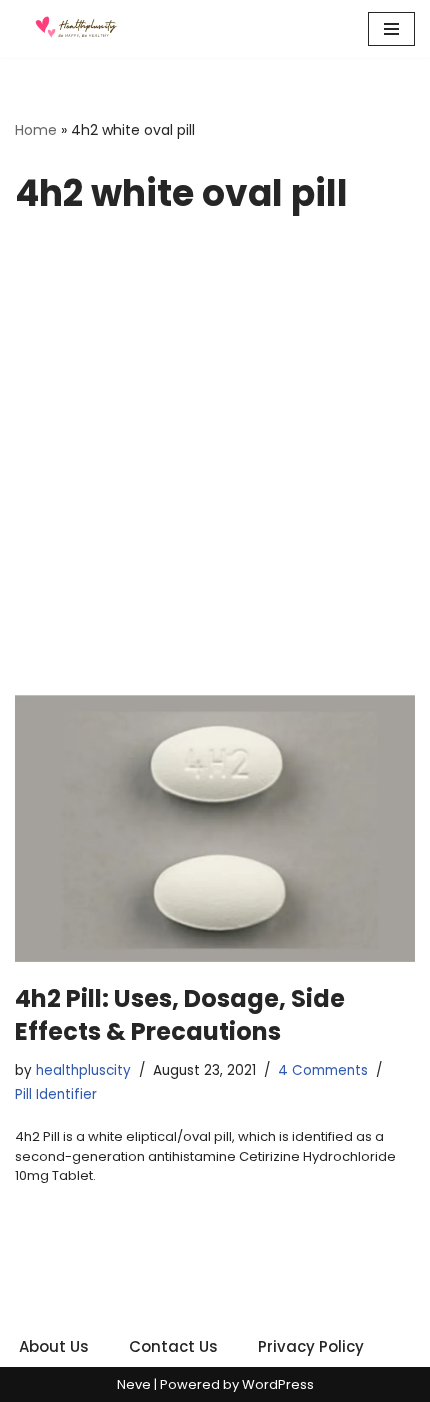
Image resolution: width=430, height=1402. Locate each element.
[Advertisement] (215, 470)
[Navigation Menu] (391, 29)
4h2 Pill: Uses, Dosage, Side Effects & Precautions (180, 1015)
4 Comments (323, 1070)
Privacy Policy (311, 1346)
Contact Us (173, 1346)
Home (36, 130)
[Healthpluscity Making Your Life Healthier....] (75, 29)
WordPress (278, 1384)
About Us (54, 1346)
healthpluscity (83, 1070)
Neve (134, 1384)
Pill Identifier (56, 1094)
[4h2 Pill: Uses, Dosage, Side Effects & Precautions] (215, 828)
